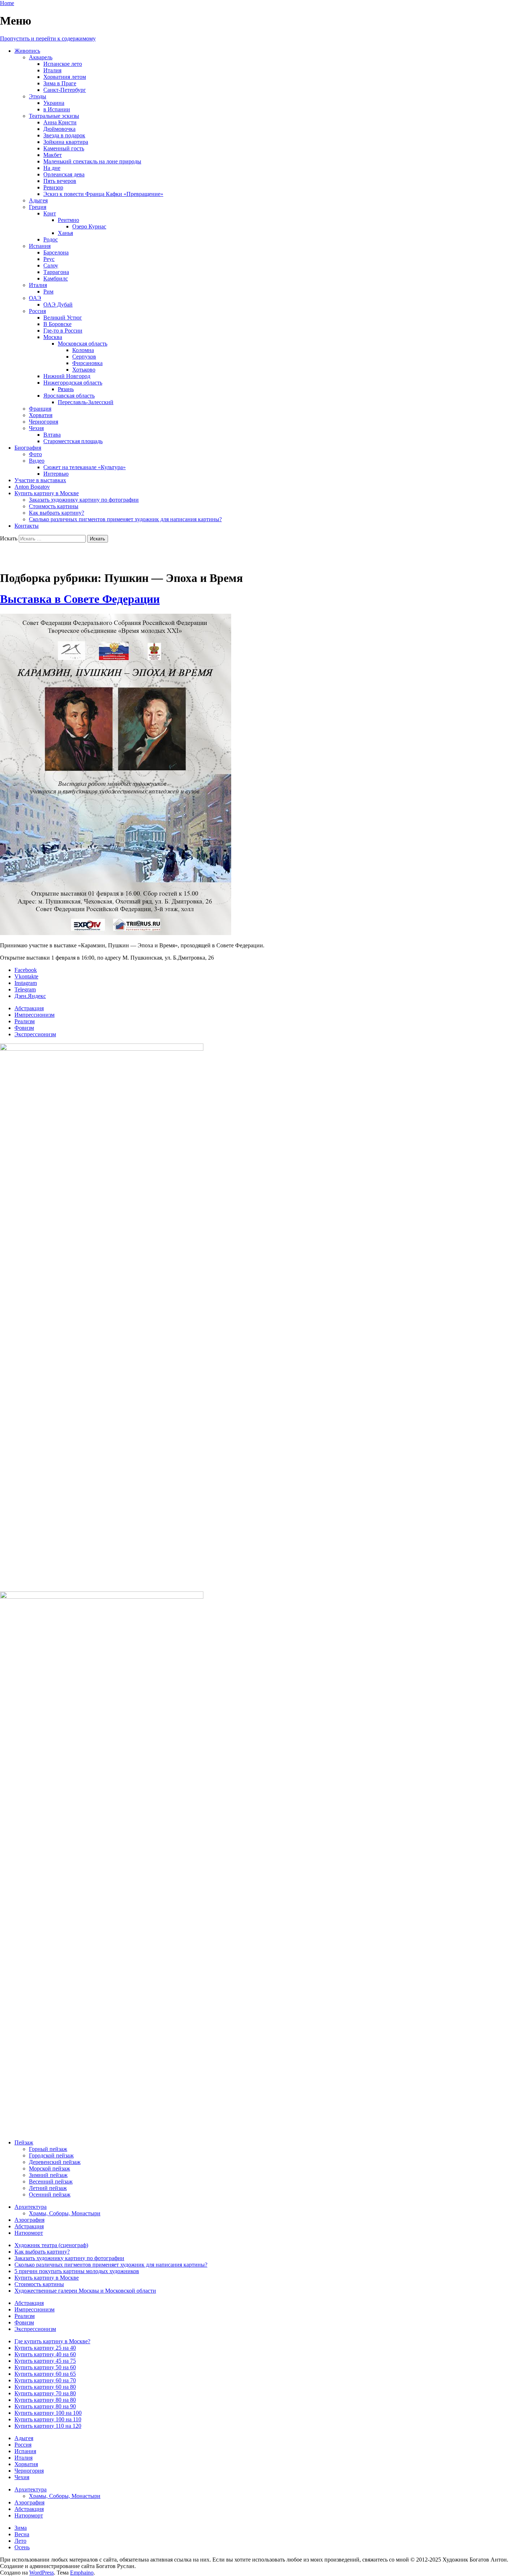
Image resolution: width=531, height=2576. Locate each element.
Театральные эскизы (54, 116)
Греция (38, 207)
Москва (53, 337)
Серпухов (84, 357)
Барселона (56, 252)
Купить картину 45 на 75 (45, 2361)
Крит (50, 213)
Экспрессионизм (35, 1034)
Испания (40, 246)
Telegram (25, 989)
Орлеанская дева (64, 174)
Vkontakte (26, 976)
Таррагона (56, 272)
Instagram (26, 983)
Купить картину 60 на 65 (45, 2374)
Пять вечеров (60, 181)
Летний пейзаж (48, 2188)
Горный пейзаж (48, 2149)
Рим (48, 292)
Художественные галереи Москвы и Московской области (85, 2291)
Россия (37, 311)
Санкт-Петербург (65, 90)
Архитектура (31, 2207)
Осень (22, 2547)
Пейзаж (24, 2142)
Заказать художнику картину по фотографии (84, 500)
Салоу (51, 265)
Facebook (26, 970)
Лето (20, 2541)
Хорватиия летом (65, 77)
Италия (52, 70)
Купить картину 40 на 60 (45, 2354)
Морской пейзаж (49, 2168)
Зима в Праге (60, 83)
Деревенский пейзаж (55, 2162)
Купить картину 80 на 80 (45, 2400)
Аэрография (29, 2220)
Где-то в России (63, 331)
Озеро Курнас (89, 226)
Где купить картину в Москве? (52, 2341)
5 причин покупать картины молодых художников (77, 2271)
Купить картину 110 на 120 (48, 2426)
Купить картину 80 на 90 (45, 2406)
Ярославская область (69, 396)
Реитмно (68, 220)
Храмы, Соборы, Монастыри (65, 2213)
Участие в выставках (40, 480)
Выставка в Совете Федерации (80, 599)
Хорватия (41, 415)
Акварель (41, 57)
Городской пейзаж (51, 2155)
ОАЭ (35, 298)
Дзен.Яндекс (30, 996)
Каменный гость (64, 148)
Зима (21, 2528)
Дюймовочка (59, 129)
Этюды (38, 96)
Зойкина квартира (66, 142)
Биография (28, 448)
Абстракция (29, 1008)
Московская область (83, 344)
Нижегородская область (73, 383)
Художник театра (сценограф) (51, 2245)
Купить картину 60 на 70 (45, 2380)
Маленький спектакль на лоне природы (92, 161)
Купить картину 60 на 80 (45, 2387)
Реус (49, 259)
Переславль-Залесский (86, 402)
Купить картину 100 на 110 (48, 2419)
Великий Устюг (63, 318)
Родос (51, 239)
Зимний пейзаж (48, 2175)
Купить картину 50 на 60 (45, 2367)
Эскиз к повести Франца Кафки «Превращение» (103, 194)
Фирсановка (87, 363)
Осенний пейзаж (50, 2194)
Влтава (52, 435)
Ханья (65, 233)
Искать (9, 538)
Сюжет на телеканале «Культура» (85, 467)
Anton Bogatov (32, 487)
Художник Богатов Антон (66, 557)
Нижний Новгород (67, 376)
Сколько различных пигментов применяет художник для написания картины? (125, 519)
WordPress (42, 2573)
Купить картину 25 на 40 (45, 2348)
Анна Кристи (60, 122)
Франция (40, 409)
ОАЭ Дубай (58, 305)
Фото (35, 454)
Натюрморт (29, 2233)
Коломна (83, 350)
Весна (22, 2534)
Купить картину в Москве (47, 493)
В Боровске (57, 324)
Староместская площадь (73, 441)
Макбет (53, 155)
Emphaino (82, 2573)
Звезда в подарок (64, 135)
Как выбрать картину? (57, 513)
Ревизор (53, 187)
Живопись (27, 51)
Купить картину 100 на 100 (48, 2413)
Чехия (36, 428)
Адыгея (38, 200)
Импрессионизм (34, 1015)
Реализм (25, 1021)
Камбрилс (56, 278)
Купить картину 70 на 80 (45, 2393)
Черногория (44, 422)
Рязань (66, 389)
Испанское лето (63, 64)
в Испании (57, 109)
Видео (37, 461)
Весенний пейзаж (51, 2181)
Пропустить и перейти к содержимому (48, 38)
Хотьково (84, 370)
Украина (54, 103)
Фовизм (24, 1028)
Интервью (56, 474)
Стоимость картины (54, 506)
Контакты (27, 526)
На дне (52, 168)
